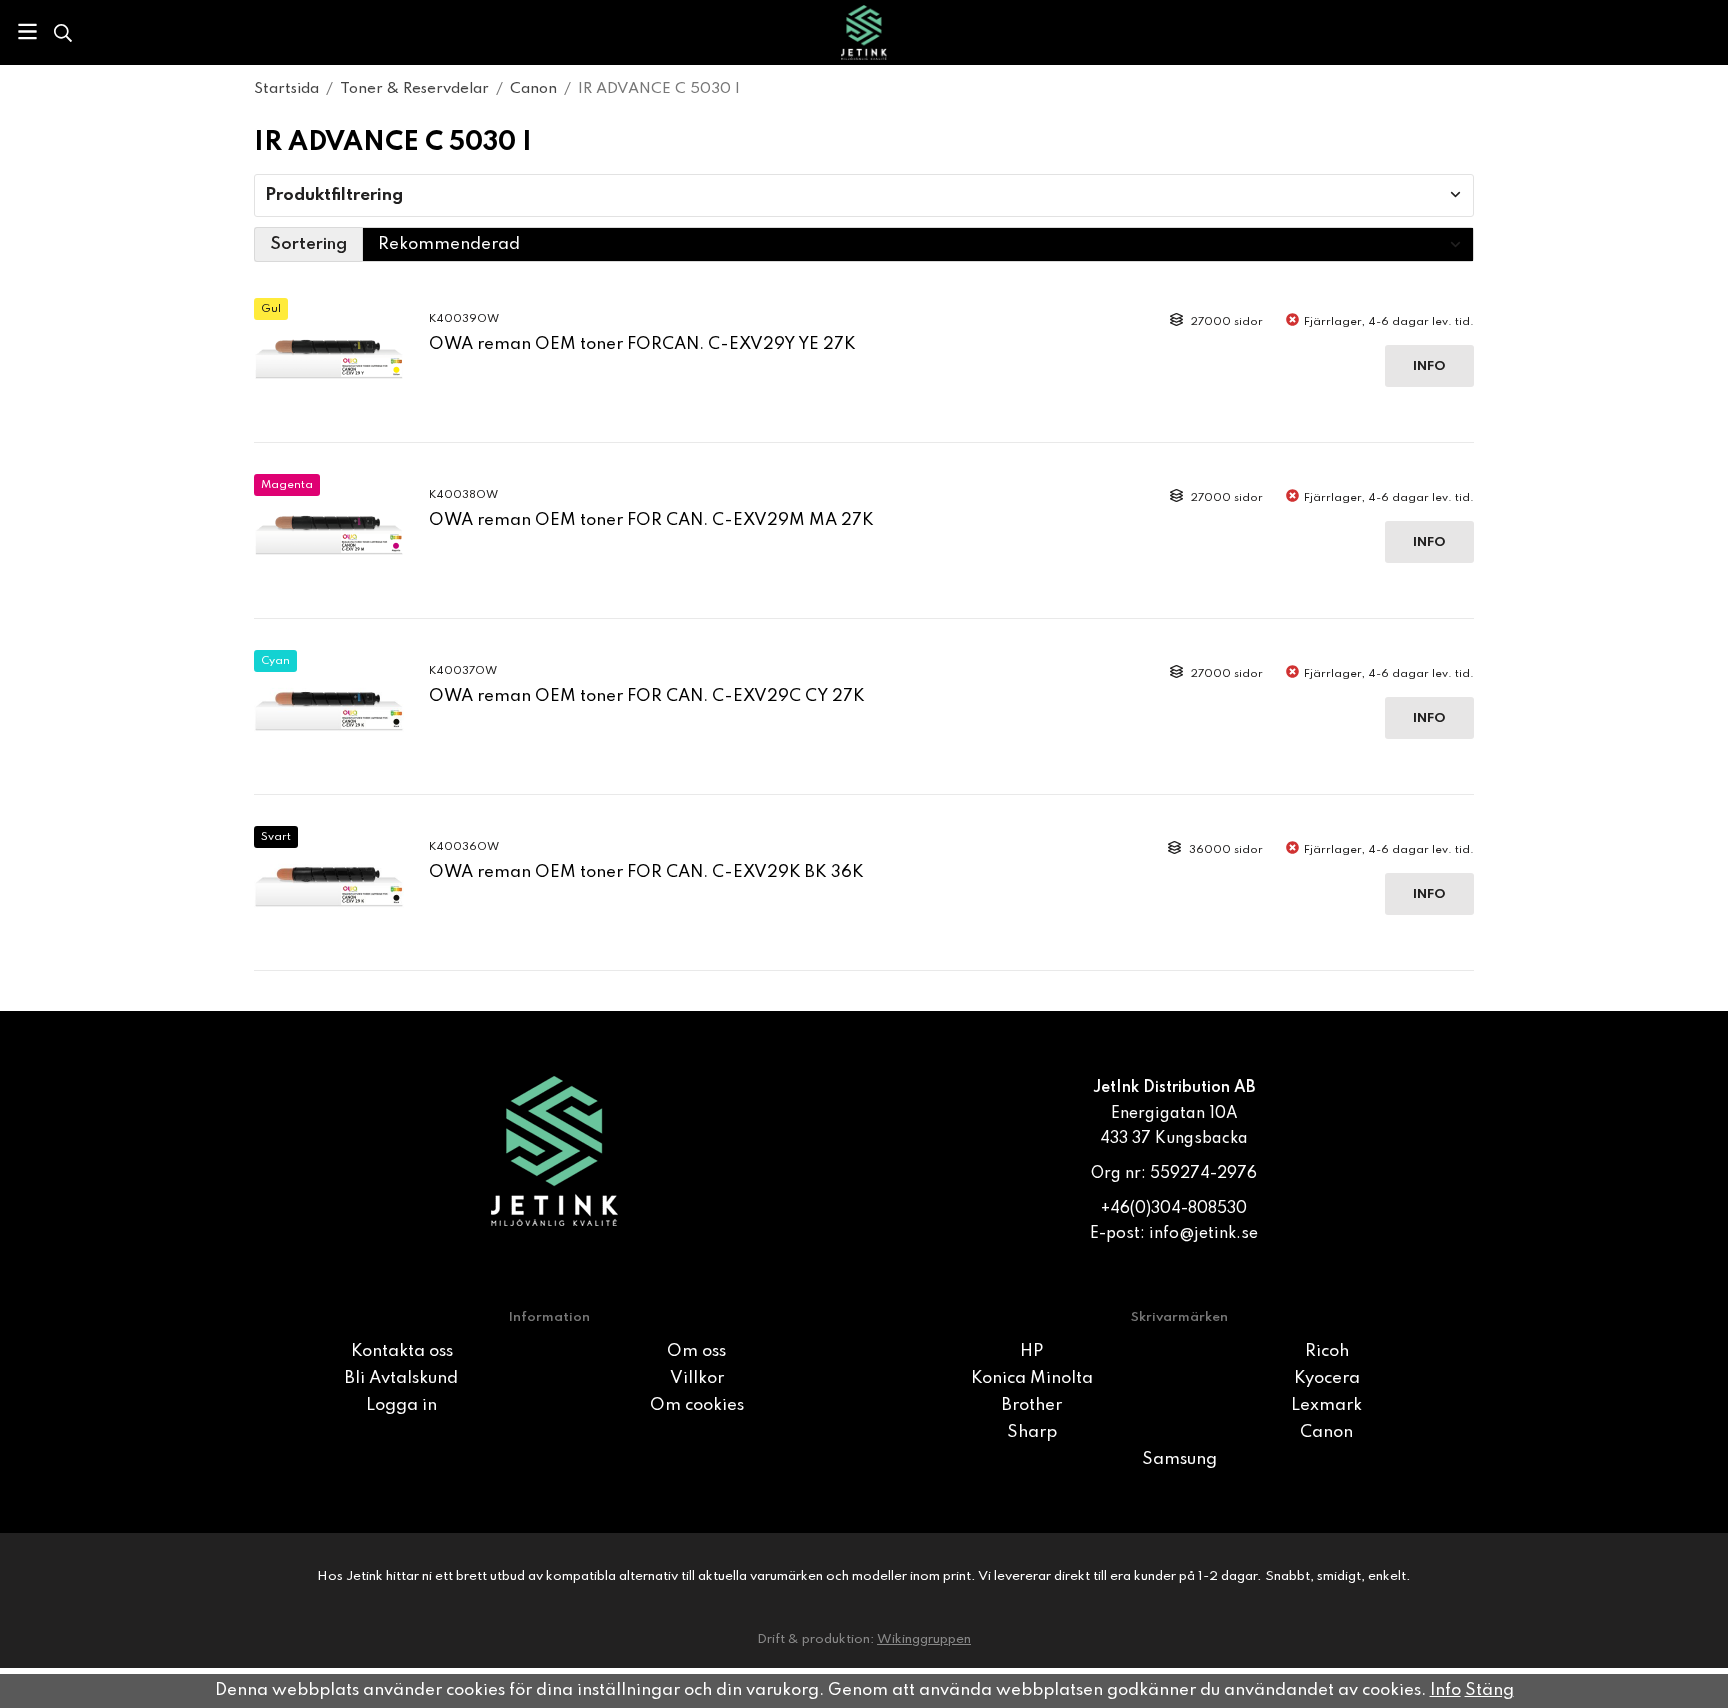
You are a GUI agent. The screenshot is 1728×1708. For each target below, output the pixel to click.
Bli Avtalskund (401, 1378)
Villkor (697, 1378)
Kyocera (1327, 1378)
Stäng (1489, 1690)
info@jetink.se (1203, 1234)
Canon (1326, 1432)
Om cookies (697, 1405)
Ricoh (1327, 1351)
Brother (1032, 1405)
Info (1429, 366)
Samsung (1179, 1459)
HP (1031, 1351)
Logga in (401, 1405)
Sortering (308, 244)
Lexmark (1326, 1405)
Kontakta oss (402, 1351)
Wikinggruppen (924, 1639)
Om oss (696, 1351)
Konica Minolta (1032, 1378)
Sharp (1032, 1432)
